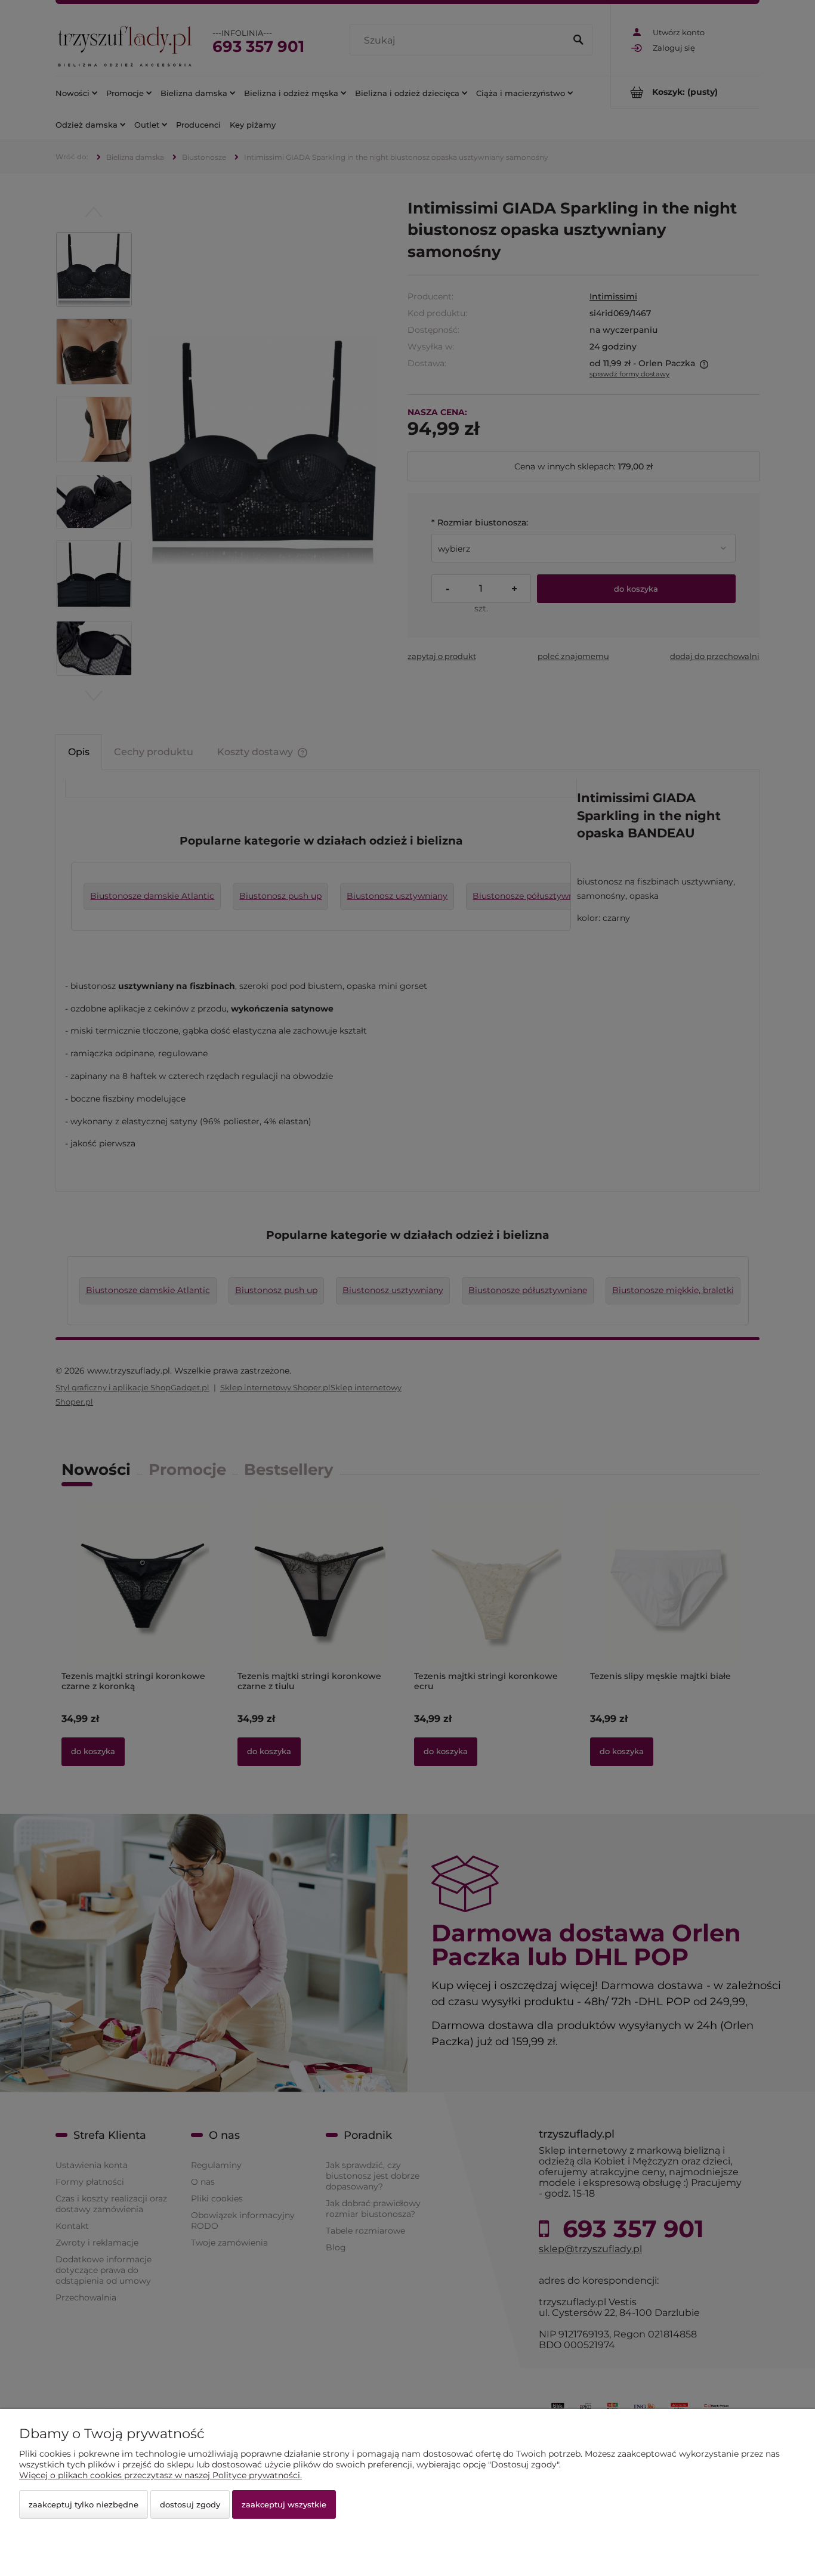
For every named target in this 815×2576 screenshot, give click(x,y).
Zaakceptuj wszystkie (284, 2504)
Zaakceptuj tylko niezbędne (84, 2504)
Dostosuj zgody (190, 2504)
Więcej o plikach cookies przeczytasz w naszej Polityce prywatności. (160, 2475)
